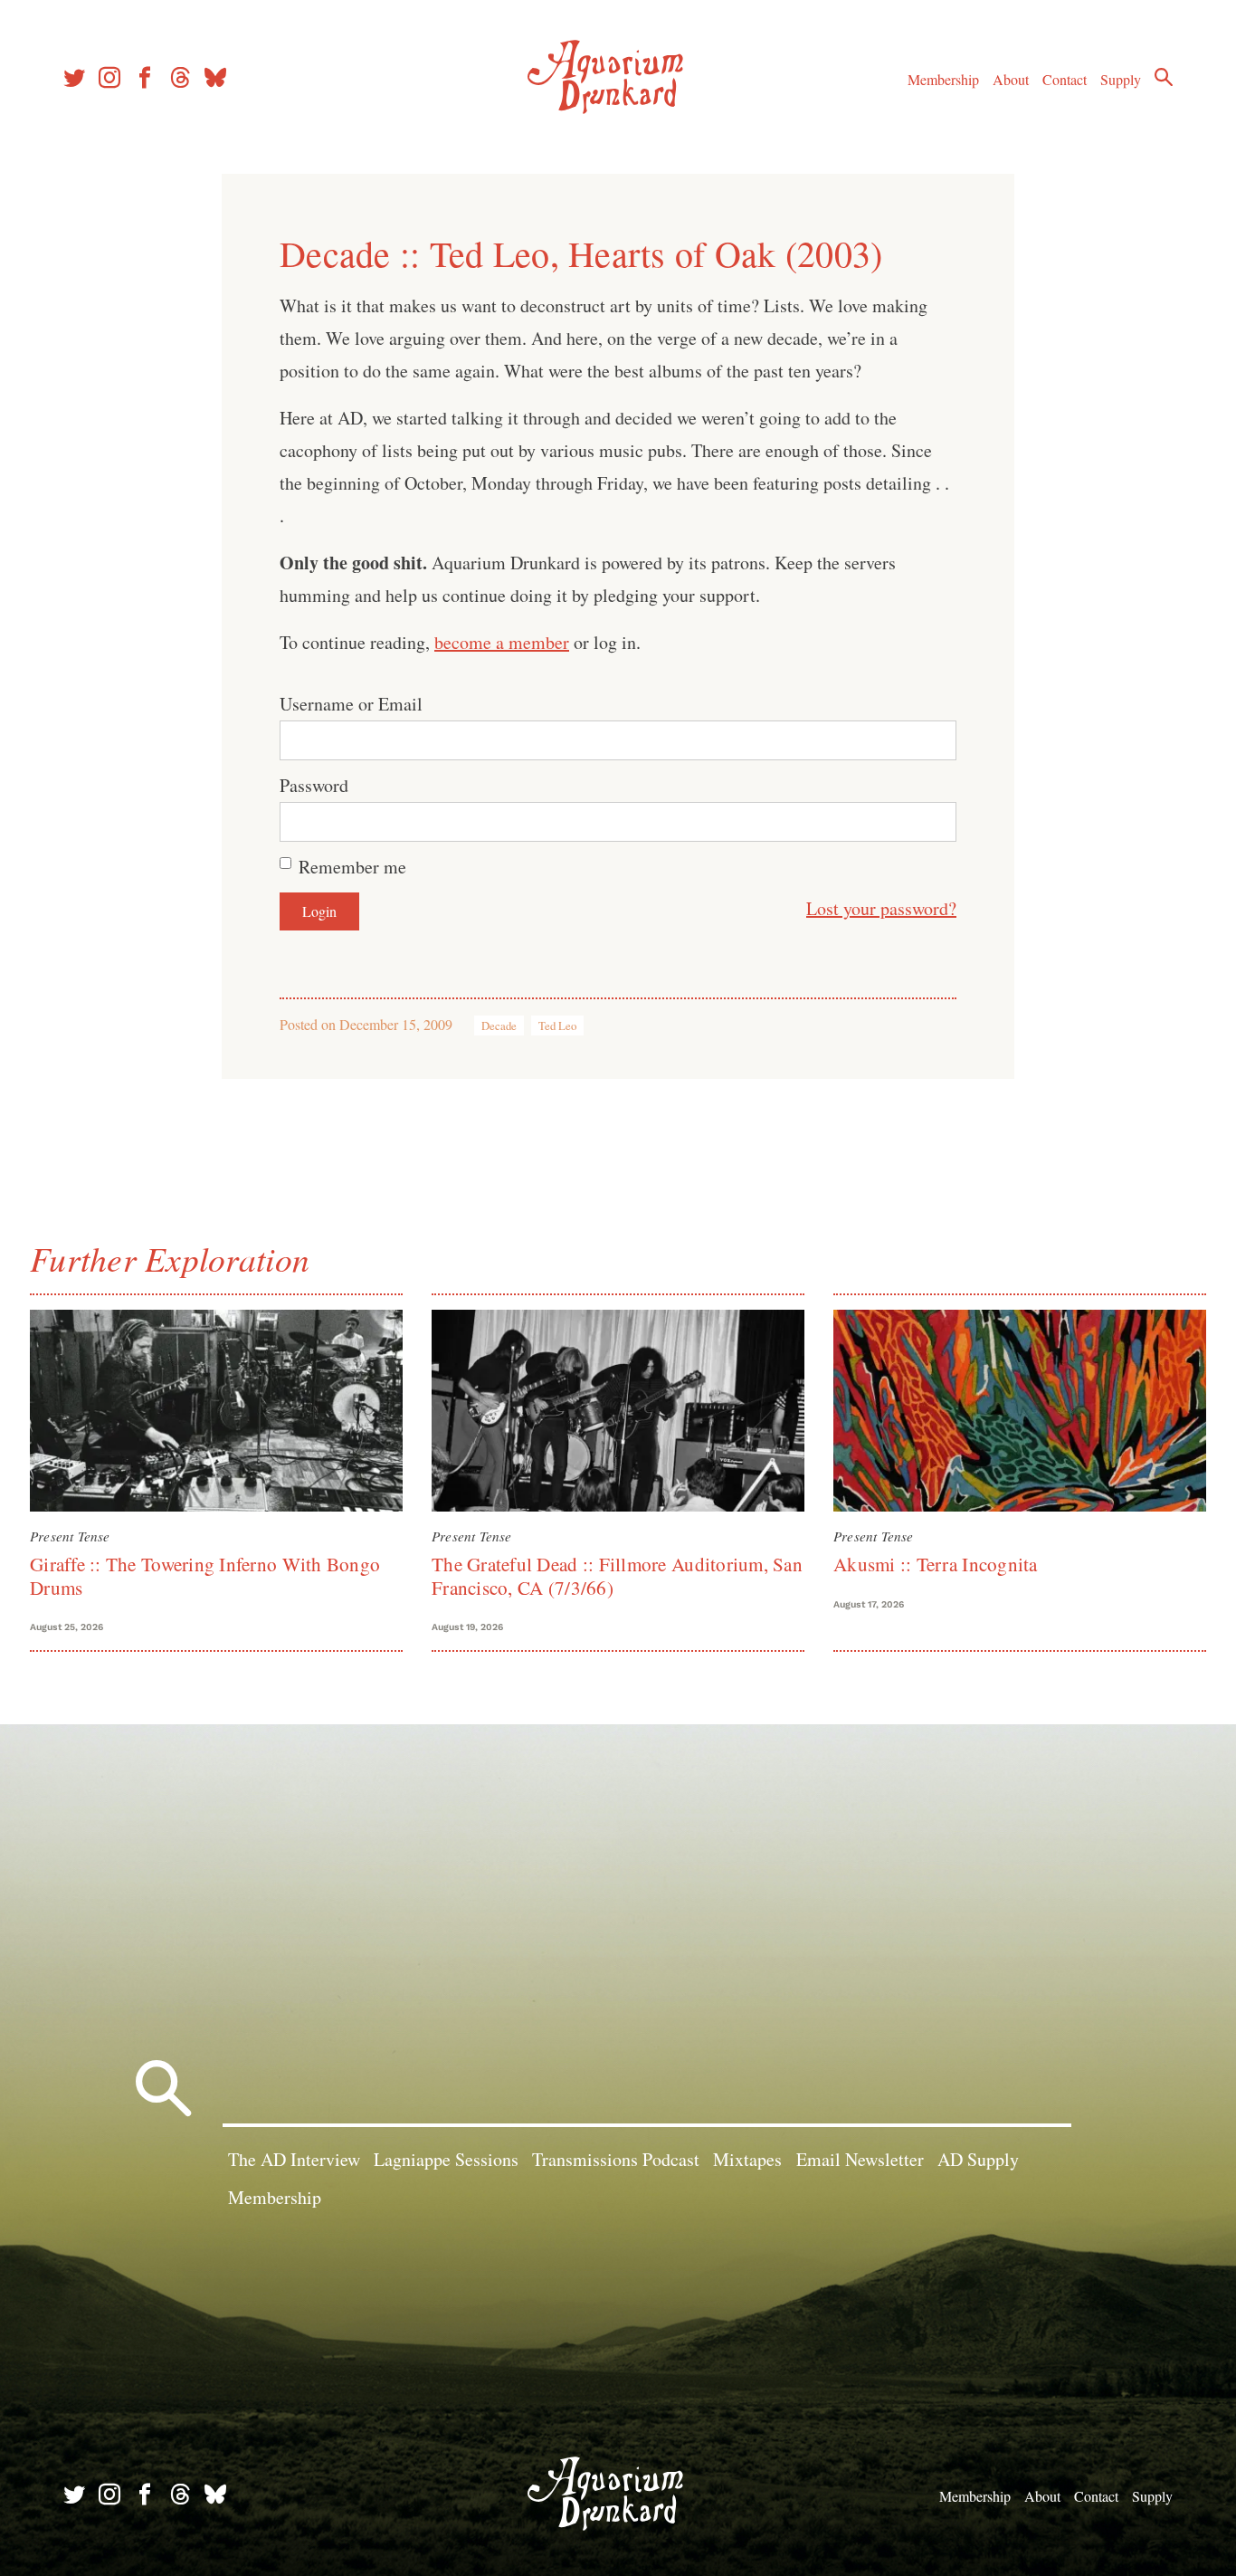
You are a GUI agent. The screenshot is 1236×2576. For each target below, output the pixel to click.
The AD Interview (294, 2159)
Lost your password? (881, 908)
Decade (499, 1026)
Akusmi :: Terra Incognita (936, 1564)
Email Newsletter (860, 2159)
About (1011, 79)
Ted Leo (557, 1026)
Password (314, 785)
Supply (1121, 79)
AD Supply (978, 2159)
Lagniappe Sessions (446, 2159)
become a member (502, 642)
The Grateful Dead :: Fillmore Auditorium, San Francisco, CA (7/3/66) (617, 1575)
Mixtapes (747, 2159)
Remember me (352, 867)
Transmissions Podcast (616, 2159)
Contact (1065, 79)
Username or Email (351, 704)
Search (1164, 77)
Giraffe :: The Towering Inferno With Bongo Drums (205, 1575)
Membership (943, 79)
